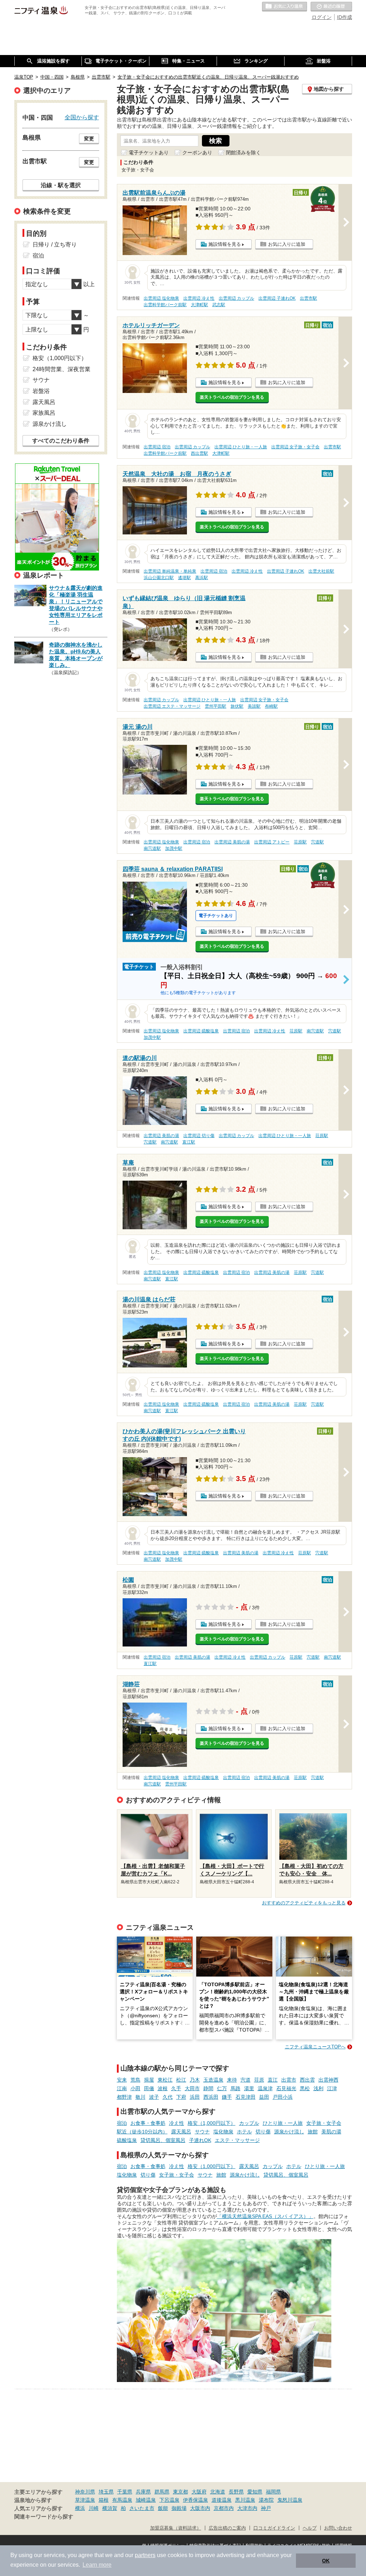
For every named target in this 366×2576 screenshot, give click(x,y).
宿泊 (122, 2123)
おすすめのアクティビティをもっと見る (304, 1903)
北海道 (218, 2492)
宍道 (246, 2080)
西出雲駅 (199, 453)
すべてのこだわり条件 (61, 441)
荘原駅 (300, 842)
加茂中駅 (174, 848)
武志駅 (219, 305)
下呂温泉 (169, 2500)
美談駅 (254, 706)
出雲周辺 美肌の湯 (232, 842)
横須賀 (110, 2508)
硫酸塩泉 (127, 2140)
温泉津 (265, 2088)
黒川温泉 (245, 2500)
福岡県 (273, 2492)
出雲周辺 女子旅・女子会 (295, 447)
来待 (232, 2080)
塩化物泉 (223, 2132)
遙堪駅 (184, 578)
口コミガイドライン (274, 2528)
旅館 (313, 2132)
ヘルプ (310, 2528)
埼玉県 (106, 2492)
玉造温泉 (213, 2080)
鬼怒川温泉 (290, 2500)
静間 (208, 2088)
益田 (264, 2097)
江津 (332, 2088)
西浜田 (211, 2097)
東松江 (165, 2080)
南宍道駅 (152, 848)
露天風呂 (181, 2132)
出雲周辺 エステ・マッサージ (172, 706)
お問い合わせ (338, 2528)
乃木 (195, 2080)
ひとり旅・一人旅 (283, 2123)
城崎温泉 (146, 2500)
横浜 (80, 2508)
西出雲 (307, 2080)
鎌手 (227, 2097)
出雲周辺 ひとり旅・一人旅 (241, 447)
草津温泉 (85, 2500)
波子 (154, 2097)
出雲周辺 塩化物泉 (161, 298)
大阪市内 (200, 2508)
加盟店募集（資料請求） (176, 2528)
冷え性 (177, 2123)
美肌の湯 (331, 2132)
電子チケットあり (149, 153)
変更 (89, 139)
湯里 (249, 2088)
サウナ (202, 2132)
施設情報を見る (225, 244)
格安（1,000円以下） (212, 2123)
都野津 (124, 2097)
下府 (181, 2097)
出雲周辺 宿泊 (157, 447)
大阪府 (199, 2492)
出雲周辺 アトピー (272, 842)
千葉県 (125, 2492)
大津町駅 (199, 305)
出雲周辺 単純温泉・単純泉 (170, 571)
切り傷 (263, 2132)
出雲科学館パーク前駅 (165, 305)
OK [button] (326, 2561)
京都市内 (224, 2508)
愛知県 (255, 2492)
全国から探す (82, 117)
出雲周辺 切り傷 (199, 1136)
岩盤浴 (41, 391)
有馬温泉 (122, 2500)
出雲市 (289, 2080)
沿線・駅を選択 (61, 185)
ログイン (322, 17)
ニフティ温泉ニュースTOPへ (315, 2047)
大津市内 (247, 2508)
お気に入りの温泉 (285, 7)
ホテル (244, 2132)
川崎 (94, 2508)
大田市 (192, 2088)
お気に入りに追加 (287, 244)
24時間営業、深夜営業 (61, 369)
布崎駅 (271, 706)
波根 (163, 2088)
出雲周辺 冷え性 (199, 298)
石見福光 (286, 2088)
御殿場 (179, 2508)
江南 (122, 2088)
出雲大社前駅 (321, 571)
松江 (181, 2080)
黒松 (305, 2088)
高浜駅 (202, 578)
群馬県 (162, 2492)
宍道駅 (317, 842)
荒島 (135, 2080)
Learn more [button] (97, 2565)
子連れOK (200, 2140)
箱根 (104, 2500)
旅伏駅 (237, 706)
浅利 (318, 2088)
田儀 (149, 2088)
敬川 (140, 2097)
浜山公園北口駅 (159, 578)
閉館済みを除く (243, 153)
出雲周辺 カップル (236, 298)
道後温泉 (222, 2500)
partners (145, 2555)
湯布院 (266, 2500)
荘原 (259, 2080)
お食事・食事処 (148, 2123)
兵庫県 (143, 2492)
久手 (176, 2088)
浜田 (195, 2097)
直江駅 (189, 1142)
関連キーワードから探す (44, 2517)
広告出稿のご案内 (227, 2528)
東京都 (180, 2492)
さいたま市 (142, 2508)
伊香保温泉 (196, 2500)
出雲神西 (328, 2080)
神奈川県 (85, 2492)
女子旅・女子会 (324, 2123)
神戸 (266, 2508)
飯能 (163, 2508)
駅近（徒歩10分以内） (142, 2132)
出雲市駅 (308, 298)
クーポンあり (197, 153)
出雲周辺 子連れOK (277, 298)
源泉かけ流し (289, 2132)
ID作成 (345, 17)
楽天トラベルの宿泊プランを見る (232, 397)
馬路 (236, 2088)
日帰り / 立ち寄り (55, 245)
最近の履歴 (331, 7)
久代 (168, 2097)
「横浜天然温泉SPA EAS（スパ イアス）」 (265, 2216)
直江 (273, 2080)
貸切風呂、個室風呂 (163, 2140)
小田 (135, 2088)
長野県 (236, 2492)
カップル (249, 2123)
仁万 (222, 2088)
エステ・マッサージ (237, 2140)
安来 (122, 2080)
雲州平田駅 (216, 706)
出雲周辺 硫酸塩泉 (201, 1031)
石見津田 (246, 2097)
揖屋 (149, 2080)
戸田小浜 (283, 2097)
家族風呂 (44, 413)
